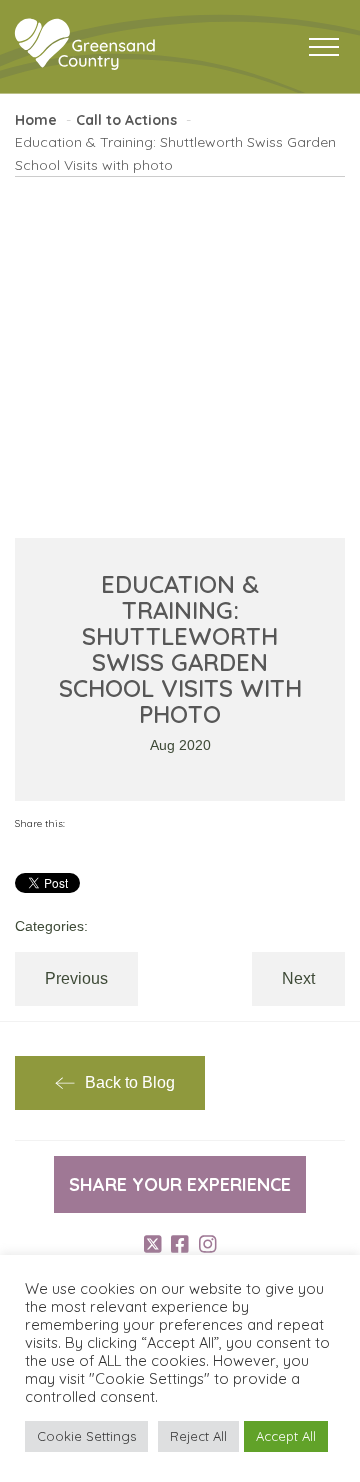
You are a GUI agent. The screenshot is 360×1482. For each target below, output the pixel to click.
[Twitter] (153, 1244)
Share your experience (180, 1184)
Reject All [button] (198, 1436)
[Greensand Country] (85, 44)
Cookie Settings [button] (86, 1436)
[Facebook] (180, 1244)
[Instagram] (208, 1244)
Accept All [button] (286, 1436)
